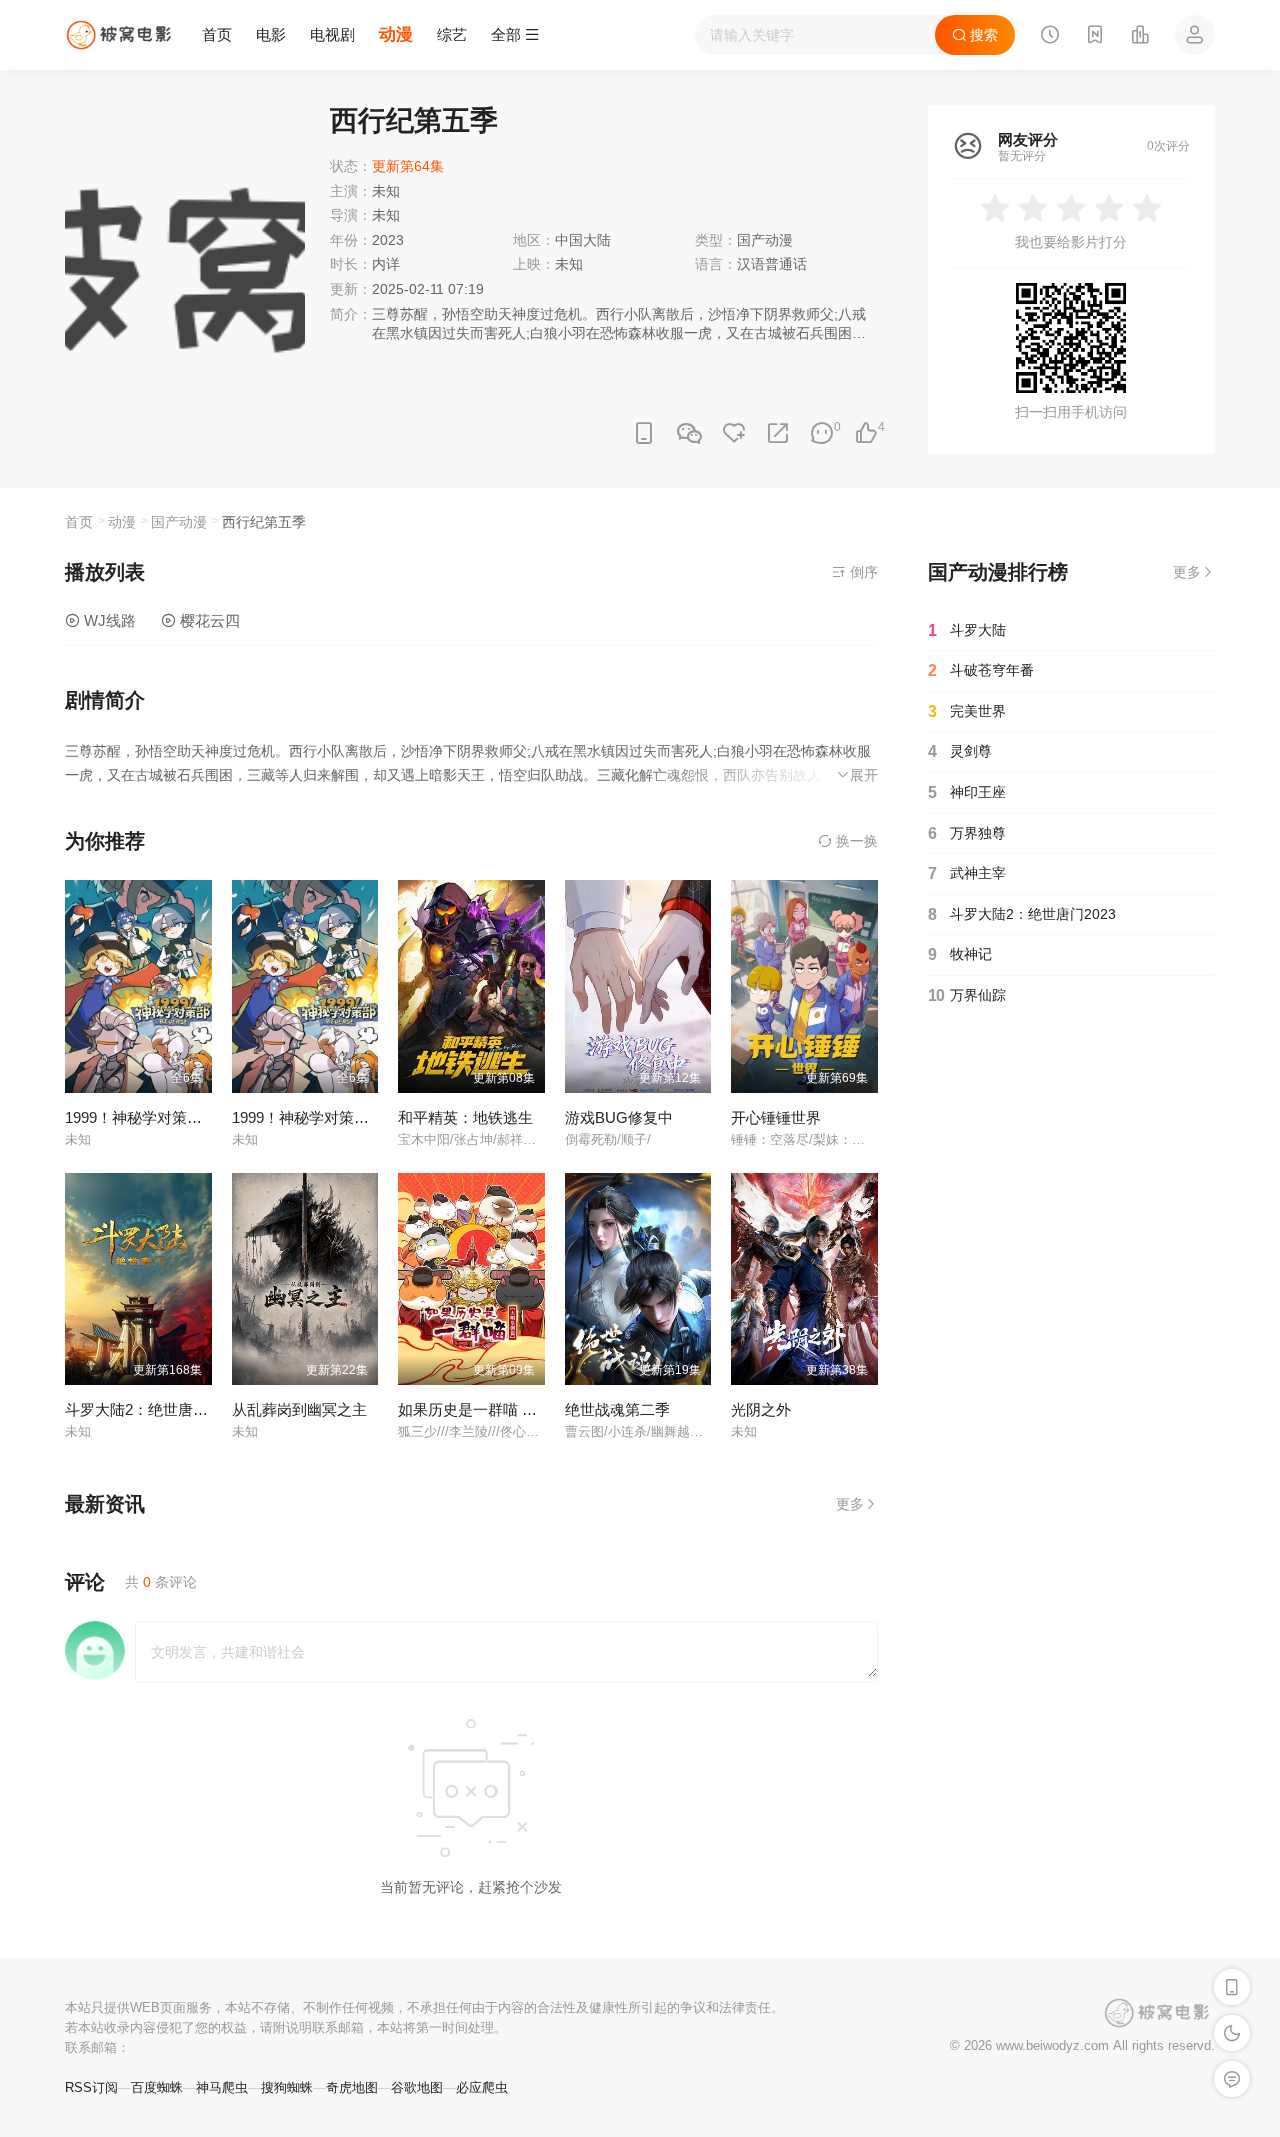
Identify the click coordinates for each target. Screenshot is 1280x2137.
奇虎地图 (352, 2087)
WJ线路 (108, 620)
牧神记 (960, 954)
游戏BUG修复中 (619, 1117)
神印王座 (967, 792)
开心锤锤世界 (776, 1117)
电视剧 (332, 34)
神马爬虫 (222, 2087)
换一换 (855, 841)
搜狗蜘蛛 (287, 2087)
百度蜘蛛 (157, 2087)
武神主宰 (967, 873)
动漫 (396, 34)
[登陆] (1195, 35)
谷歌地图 (417, 2087)
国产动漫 (765, 240)
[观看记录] (1050, 37)
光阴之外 (761, 1409)
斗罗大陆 (967, 630)
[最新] (1095, 37)
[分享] (778, 433)
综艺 (452, 34)
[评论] (822, 433)
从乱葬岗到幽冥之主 (299, 1409)
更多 (850, 1504)
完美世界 (967, 711)
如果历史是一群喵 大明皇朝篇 (497, 1409)
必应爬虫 (482, 2087)
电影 (271, 34)
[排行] (1140, 37)
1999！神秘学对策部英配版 (156, 1117)
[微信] (689, 434)
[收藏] (734, 433)
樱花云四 (208, 620)
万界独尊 (967, 833)
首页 (217, 34)
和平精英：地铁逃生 (465, 1117)
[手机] (644, 433)
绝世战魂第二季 (617, 1409)
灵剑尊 (960, 751)
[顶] (866, 433)
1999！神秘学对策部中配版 (323, 1117)
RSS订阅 (91, 2087)
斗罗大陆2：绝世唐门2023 (152, 1409)
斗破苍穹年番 (981, 670)
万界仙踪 (967, 995)
